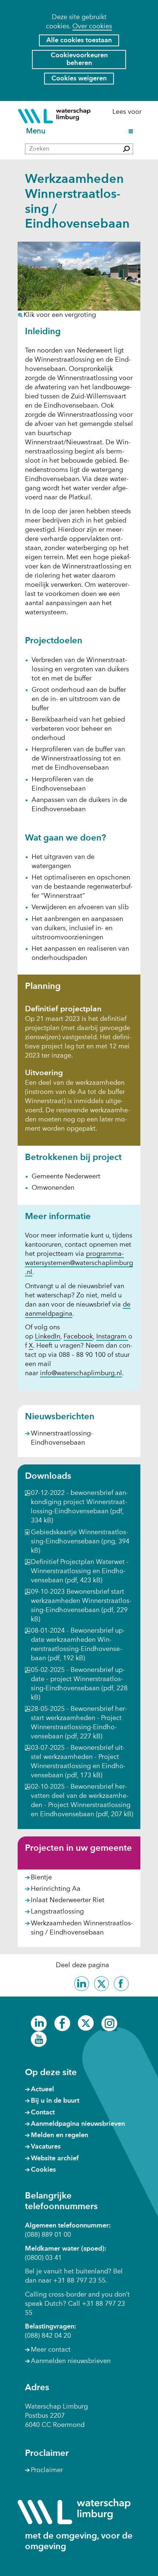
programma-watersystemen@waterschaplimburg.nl (79, 1263)
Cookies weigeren (79, 79)
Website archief (55, 2158)
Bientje (41, 1878)
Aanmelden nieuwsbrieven (71, 2361)
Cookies (43, 2170)
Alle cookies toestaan (79, 40)
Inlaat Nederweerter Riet (68, 1900)
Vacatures (46, 2147)
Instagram (112, 1337)
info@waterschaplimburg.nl (81, 1373)
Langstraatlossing (57, 1912)
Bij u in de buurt (55, 2101)
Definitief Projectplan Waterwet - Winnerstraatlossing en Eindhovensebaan (80, 1571)
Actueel (42, 2089)
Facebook (78, 1337)
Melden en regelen (60, 2135)
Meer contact (51, 2350)
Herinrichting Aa (56, 1889)
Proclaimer (47, 2470)
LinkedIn (48, 1337)
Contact (43, 2113)
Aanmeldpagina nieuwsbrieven (78, 2124)
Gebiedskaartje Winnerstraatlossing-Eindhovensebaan (80, 1542)
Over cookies (92, 26)
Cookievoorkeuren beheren (79, 59)
